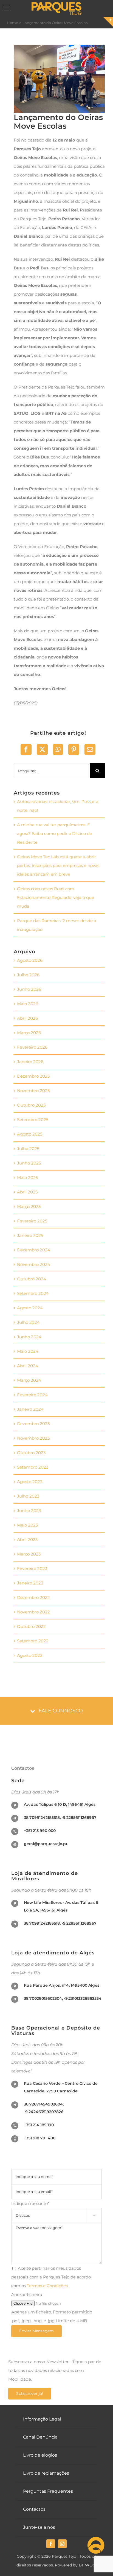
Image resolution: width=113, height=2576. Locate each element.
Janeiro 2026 (30, 1062)
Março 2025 (29, 1206)
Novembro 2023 (33, 1438)
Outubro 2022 (31, 1626)
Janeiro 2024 (30, 1409)
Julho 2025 (28, 1149)
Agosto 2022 (30, 1655)
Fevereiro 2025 (32, 1221)
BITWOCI (88, 2565)
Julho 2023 (28, 1496)
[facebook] (51, 2544)
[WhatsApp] (58, 749)
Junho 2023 (29, 1511)
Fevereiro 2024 (32, 1395)
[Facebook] (26, 749)
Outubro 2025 (31, 1105)
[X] (42, 749)
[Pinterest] (74, 749)
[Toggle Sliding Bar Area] (108, 22)
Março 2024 (29, 1380)
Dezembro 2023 (33, 1424)
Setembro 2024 (33, 1293)
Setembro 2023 (33, 1467)
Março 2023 (29, 1554)
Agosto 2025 (30, 1134)
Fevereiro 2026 (32, 1047)
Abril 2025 (27, 1192)
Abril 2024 (28, 1366)
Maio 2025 (27, 1177)
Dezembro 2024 (34, 1250)
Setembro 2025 (33, 1120)
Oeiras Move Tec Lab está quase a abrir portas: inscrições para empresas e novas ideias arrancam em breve (58, 865)
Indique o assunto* (53, 2209)
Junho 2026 (29, 989)
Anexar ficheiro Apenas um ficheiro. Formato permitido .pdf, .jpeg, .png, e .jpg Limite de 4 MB (52, 2308)
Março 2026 (29, 1033)
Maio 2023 (27, 1525)
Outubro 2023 (31, 1453)
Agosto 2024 (30, 1308)
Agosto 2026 (30, 960)
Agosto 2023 (30, 1482)
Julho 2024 (28, 1322)
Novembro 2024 (34, 1264)
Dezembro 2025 (33, 1076)
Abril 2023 (27, 1540)
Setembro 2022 (33, 1641)
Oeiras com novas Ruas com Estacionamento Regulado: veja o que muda (56, 897)
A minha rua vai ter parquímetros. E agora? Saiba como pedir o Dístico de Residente (55, 833)
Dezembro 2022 (33, 1597)
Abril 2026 (27, 1018)
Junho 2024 (29, 1337)
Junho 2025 (29, 1163)
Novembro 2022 (33, 1612)
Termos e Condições (47, 2286)
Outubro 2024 (32, 1279)
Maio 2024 (28, 1351)
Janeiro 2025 (30, 1235)
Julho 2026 (28, 975)
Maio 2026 (28, 1004)
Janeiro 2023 (30, 1583)
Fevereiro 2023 (32, 1568)
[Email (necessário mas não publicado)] (90, 749)
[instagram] (62, 2544)
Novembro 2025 (33, 1091)
